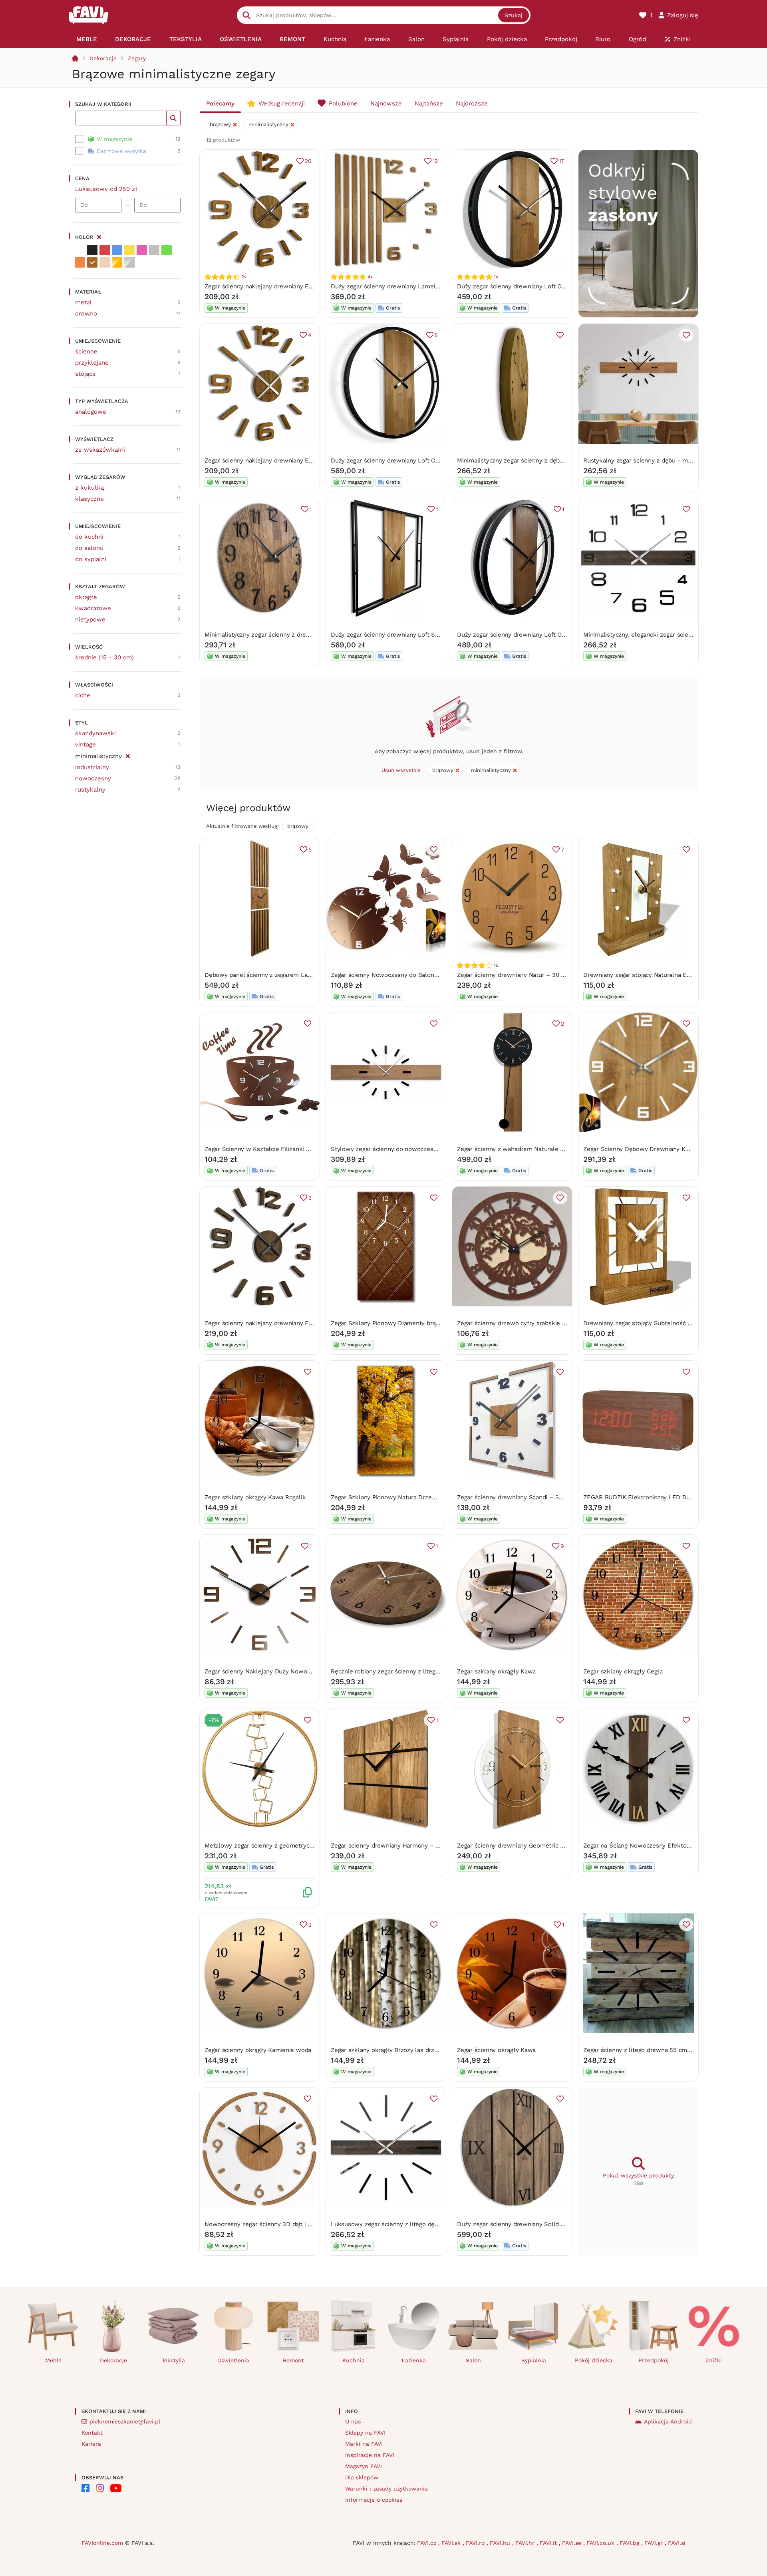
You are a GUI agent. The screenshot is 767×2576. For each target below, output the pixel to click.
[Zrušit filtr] (128, 755)
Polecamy (220, 103)
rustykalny (90, 790)
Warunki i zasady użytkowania (386, 2489)
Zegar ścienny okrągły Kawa (496, 2050)
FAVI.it (549, 2543)
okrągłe (86, 597)
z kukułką (89, 488)
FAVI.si (677, 2543)
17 (561, 161)
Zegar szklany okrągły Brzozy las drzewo (388, 2050)
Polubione (343, 103)
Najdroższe (472, 103)
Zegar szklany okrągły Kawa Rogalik (255, 1497)
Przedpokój (654, 2360)
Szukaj (514, 15)
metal (83, 302)
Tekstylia (173, 2360)
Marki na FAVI (364, 2444)
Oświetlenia (233, 2360)
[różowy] (142, 250)
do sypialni (91, 559)
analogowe (91, 412)
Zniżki (714, 2360)
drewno (86, 314)
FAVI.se (573, 2543)
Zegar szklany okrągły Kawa (496, 1671)
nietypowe (90, 619)
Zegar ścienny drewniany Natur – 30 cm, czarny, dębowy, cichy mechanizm (562, 975)
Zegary (137, 58)
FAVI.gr (655, 2543)
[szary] (154, 250)
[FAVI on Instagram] (100, 2488)
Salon (473, 2360)
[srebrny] (129, 262)
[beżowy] (105, 262)
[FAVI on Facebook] (85, 2488)
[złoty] (117, 262)
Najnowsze (386, 103)
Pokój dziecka (594, 2360)
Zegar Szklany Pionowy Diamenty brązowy (390, 1323)
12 (435, 161)
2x (244, 277)
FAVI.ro (476, 2543)
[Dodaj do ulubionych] (560, 335)
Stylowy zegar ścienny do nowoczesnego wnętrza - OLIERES (417, 1149)
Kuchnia (354, 2360)
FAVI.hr (526, 2543)
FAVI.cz (428, 2543)
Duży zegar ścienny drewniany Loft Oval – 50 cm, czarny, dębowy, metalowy (565, 286)
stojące (85, 374)
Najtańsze (429, 103)
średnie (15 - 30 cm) (104, 657)
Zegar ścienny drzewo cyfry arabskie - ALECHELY (527, 1323)
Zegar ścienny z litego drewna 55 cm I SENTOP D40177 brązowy (673, 2050)
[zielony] (167, 250)
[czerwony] (105, 250)
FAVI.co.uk (601, 2543)
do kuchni (89, 537)
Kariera (91, 2444)
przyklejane (92, 363)
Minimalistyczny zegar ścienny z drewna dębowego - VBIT (286, 635)
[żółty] (129, 250)
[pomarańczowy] (80, 262)
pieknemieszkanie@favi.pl (125, 2421)
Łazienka (414, 2360)
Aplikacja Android (668, 2421)
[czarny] (92, 250)
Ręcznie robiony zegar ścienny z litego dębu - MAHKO (407, 1671)
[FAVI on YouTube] (116, 2488)
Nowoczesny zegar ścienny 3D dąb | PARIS (264, 2224)
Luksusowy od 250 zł (106, 189)
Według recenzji (282, 103)
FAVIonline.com (102, 2543)
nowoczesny (93, 778)
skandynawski (95, 733)
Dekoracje (103, 58)
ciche (83, 695)
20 (308, 161)
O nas (353, 2421)
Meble (53, 2360)
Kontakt (92, 2433)
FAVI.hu (501, 2543)
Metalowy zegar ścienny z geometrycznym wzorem (277, 1846)
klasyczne (89, 499)
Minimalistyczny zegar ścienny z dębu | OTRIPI (522, 460)
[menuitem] (86, 39)
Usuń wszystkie (401, 770)
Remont (293, 2360)
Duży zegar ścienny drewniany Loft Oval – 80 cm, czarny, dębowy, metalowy (439, 460)
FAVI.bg (630, 2543)
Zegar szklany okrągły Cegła (623, 1671)
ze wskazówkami (100, 450)
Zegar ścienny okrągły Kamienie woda (258, 2050)
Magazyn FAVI (364, 2466)
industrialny (92, 767)
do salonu (89, 548)
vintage (85, 744)
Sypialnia (534, 2360)
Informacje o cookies (374, 2500)
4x (370, 277)
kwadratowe (93, 608)
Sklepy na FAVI (365, 2433)
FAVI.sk (452, 2543)
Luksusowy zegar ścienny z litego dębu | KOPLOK (401, 2224)
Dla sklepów (362, 2477)
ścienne (86, 351)
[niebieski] (117, 250)
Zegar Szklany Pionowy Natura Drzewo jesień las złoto (408, 1497)
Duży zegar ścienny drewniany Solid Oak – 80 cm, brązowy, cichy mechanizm (566, 2224)
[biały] (80, 250)
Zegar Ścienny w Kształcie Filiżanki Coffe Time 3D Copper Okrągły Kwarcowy (314, 1149)
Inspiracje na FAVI (370, 2455)
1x (496, 277)
